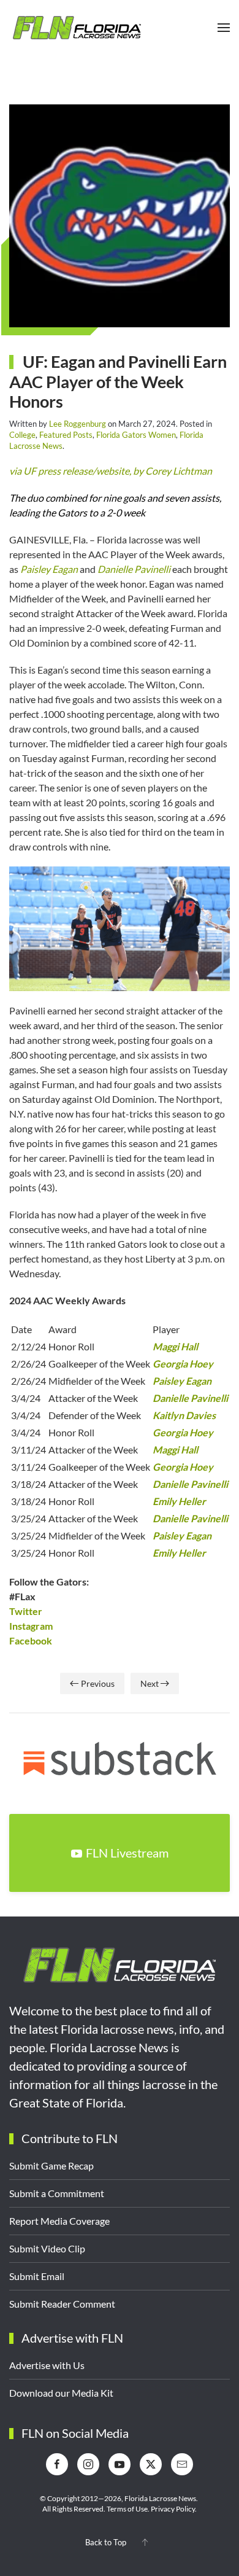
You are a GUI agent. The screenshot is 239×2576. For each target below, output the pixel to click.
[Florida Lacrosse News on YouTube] (120, 2464)
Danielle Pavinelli (134, 569)
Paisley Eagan (49, 569)
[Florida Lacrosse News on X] (151, 2464)
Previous (98, 1683)
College (22, 435)
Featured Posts (66, 435)
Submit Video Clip (47, 2248)
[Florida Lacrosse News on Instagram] (88, 2464)
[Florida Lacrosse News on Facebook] (57, 2464)
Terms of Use (127, 2509)
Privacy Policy (173, 2509)
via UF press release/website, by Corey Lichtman (111, 471)
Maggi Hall (175, 1346)
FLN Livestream (127, 1853)
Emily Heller (179, 1501)
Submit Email (37, 2276)
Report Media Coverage (59, 2221)
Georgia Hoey (183, 1364)
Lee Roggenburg (78, 424)
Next (150, 1683)
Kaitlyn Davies (184, 1415)
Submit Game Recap (51, 2165)
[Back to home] (77, 28)
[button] (224, 28)
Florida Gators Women (136, 435)
